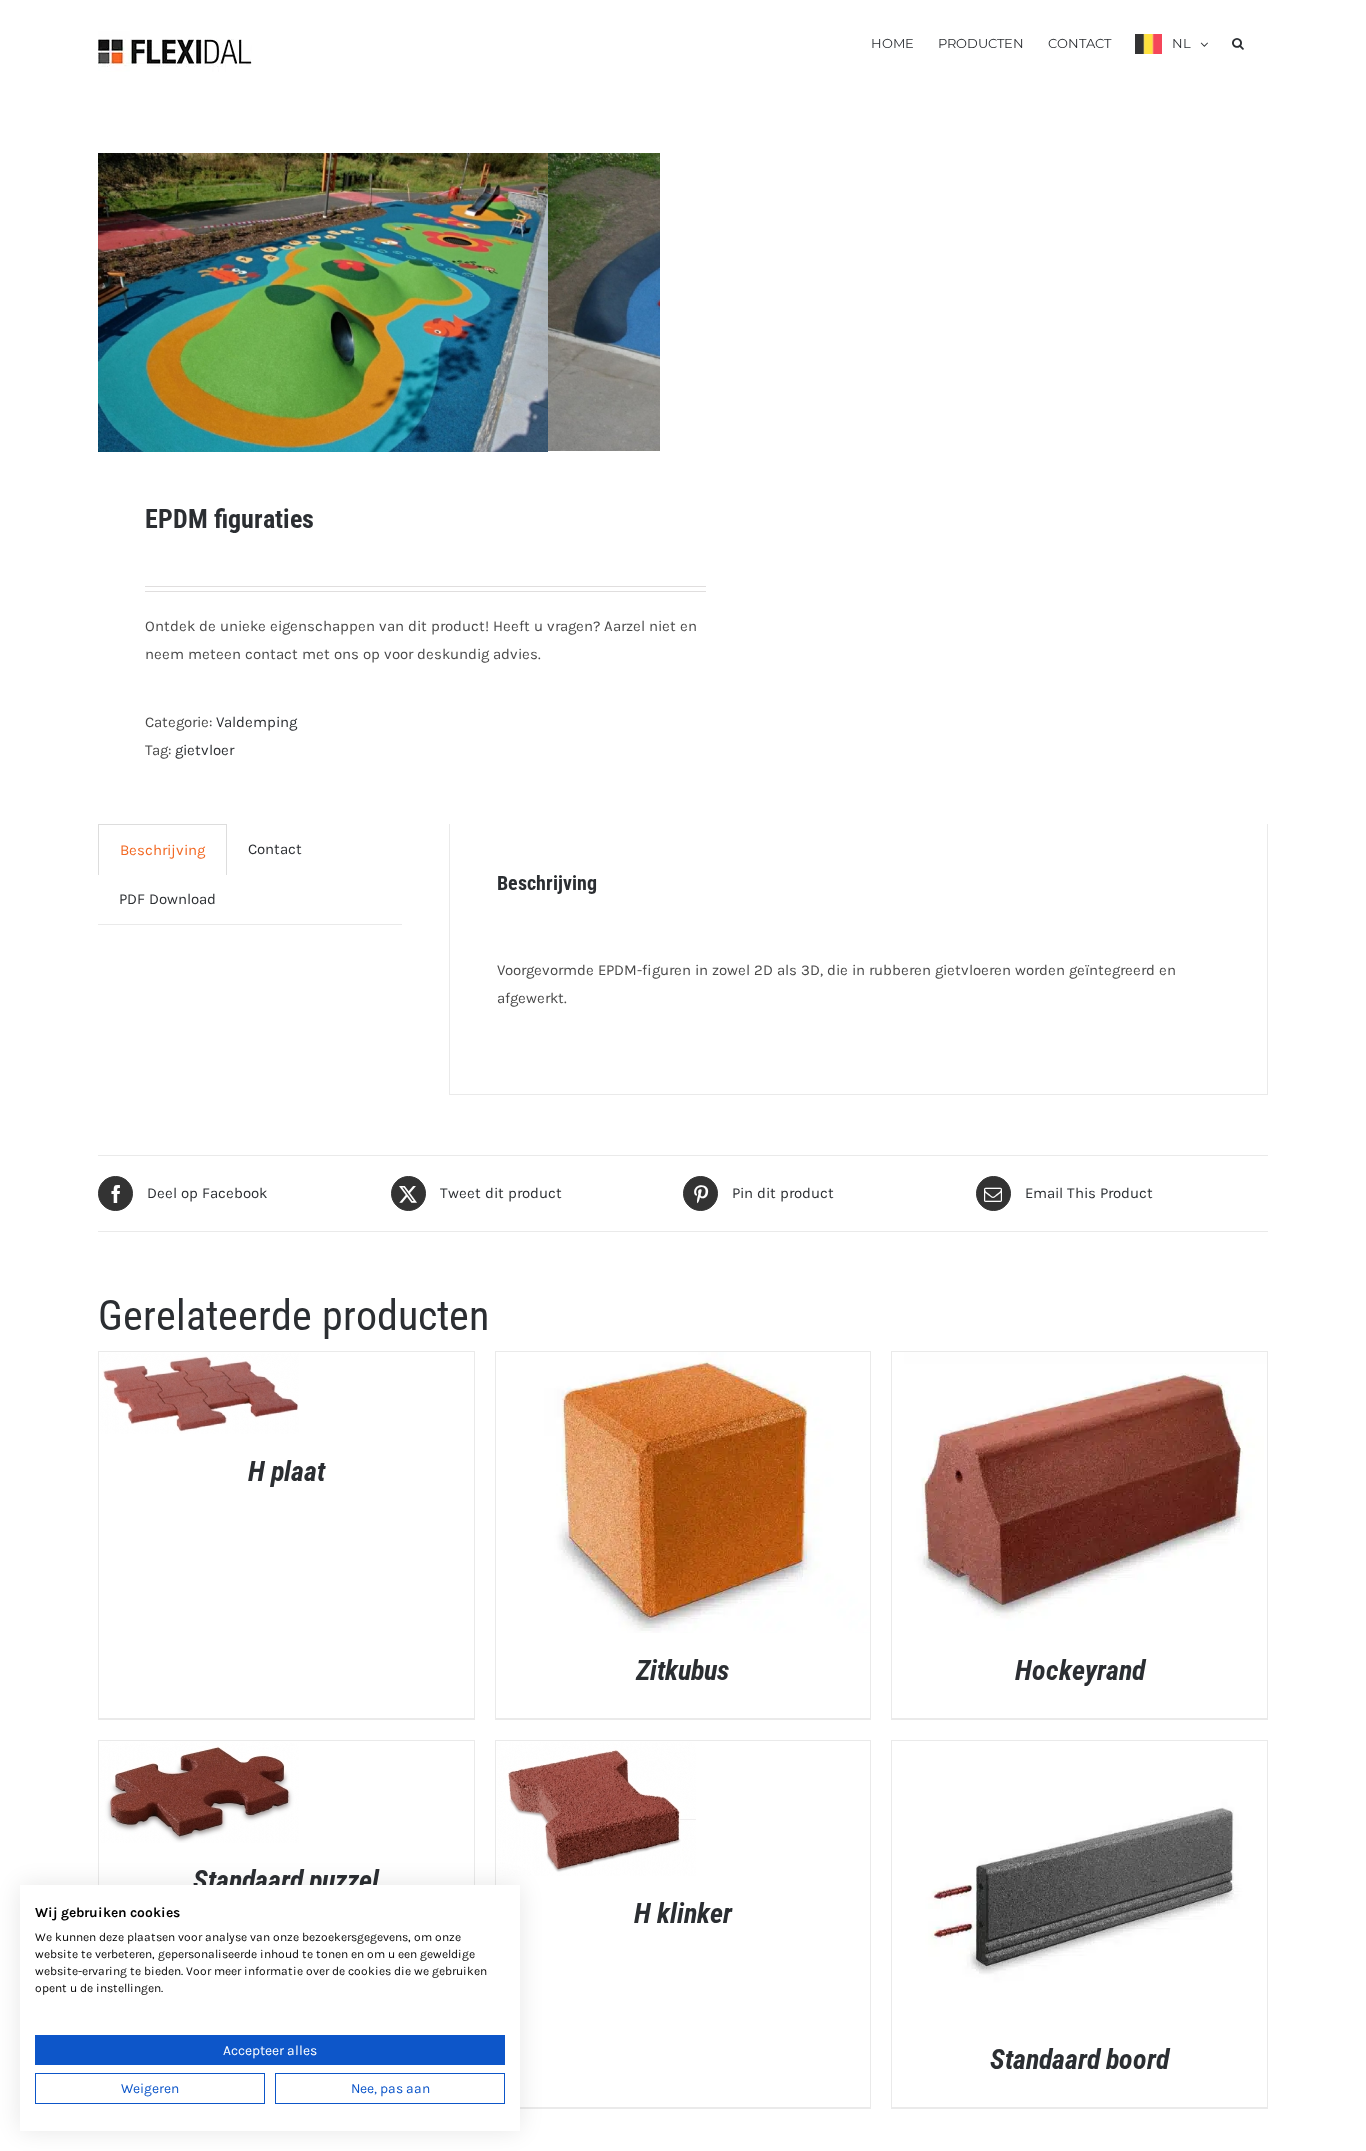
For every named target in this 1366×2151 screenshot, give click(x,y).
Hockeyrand (1080, 1670)
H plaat (286, 1471)
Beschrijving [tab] (162, 850)
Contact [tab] (275, 849)
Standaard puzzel (286, 1880)
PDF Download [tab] (167, 899)
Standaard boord (1079, 2059)
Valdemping (256, 722)
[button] (1238, 42)
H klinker (683, 1913)
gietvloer (204, 750)
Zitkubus (682, 1670)
